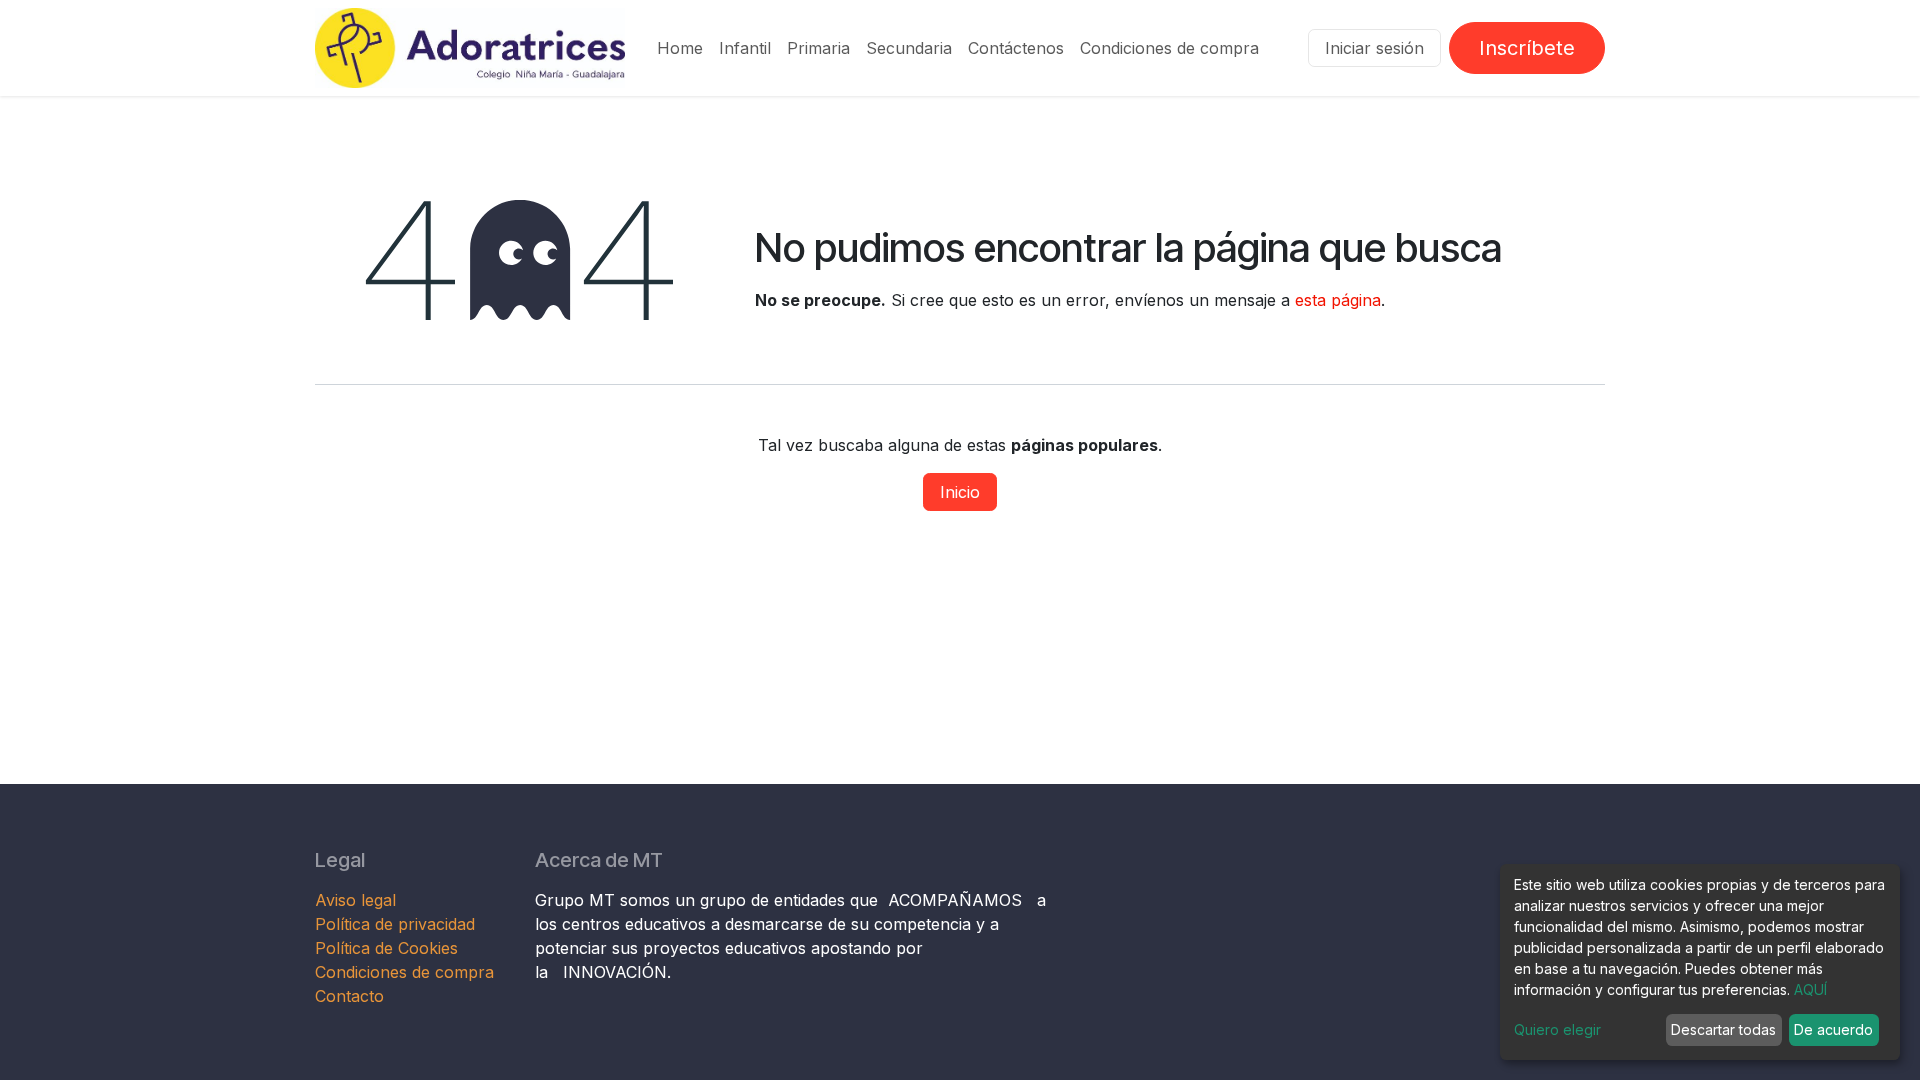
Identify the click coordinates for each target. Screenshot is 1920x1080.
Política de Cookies (386, 948)
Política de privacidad (395, 924)
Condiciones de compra (404, 972)
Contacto (349, 996)
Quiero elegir (1557, 1029)
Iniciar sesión (1374, 48)
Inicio (960, 492)
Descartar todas (1723, 1029)
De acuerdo (1833, 1029)
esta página (1338, 300)
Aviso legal (358, 900)
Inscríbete (1527, 48)
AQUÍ (1810, 989)
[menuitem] (680, 48)
